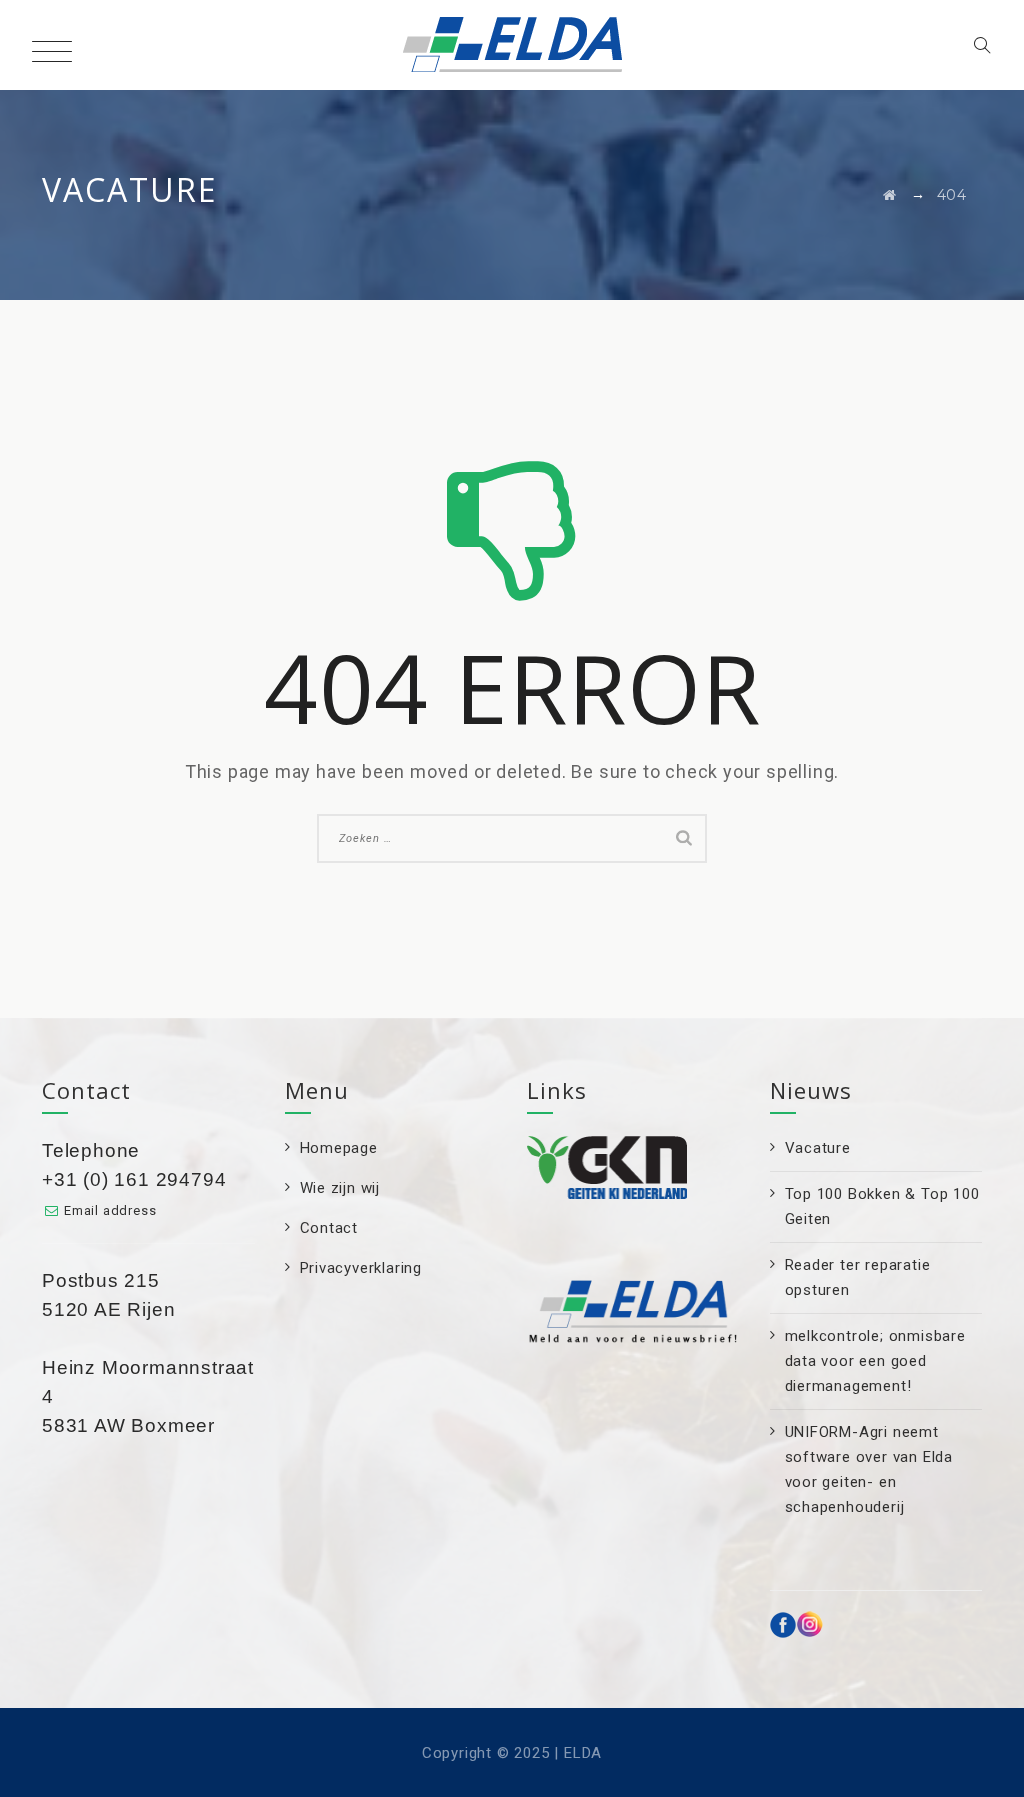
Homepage (339, 1148)
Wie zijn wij (340, 1188)
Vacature (818, 1148)
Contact (329, 1228)
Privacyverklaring (361, 1268)
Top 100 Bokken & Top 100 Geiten (882, 1206)
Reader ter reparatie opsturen (858, 1277)
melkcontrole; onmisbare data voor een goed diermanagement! (875, 1361)
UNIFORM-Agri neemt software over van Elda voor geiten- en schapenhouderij (869, 1469)
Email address (110, 1210)
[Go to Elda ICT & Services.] (890, 195)
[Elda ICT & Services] (512, 45)
